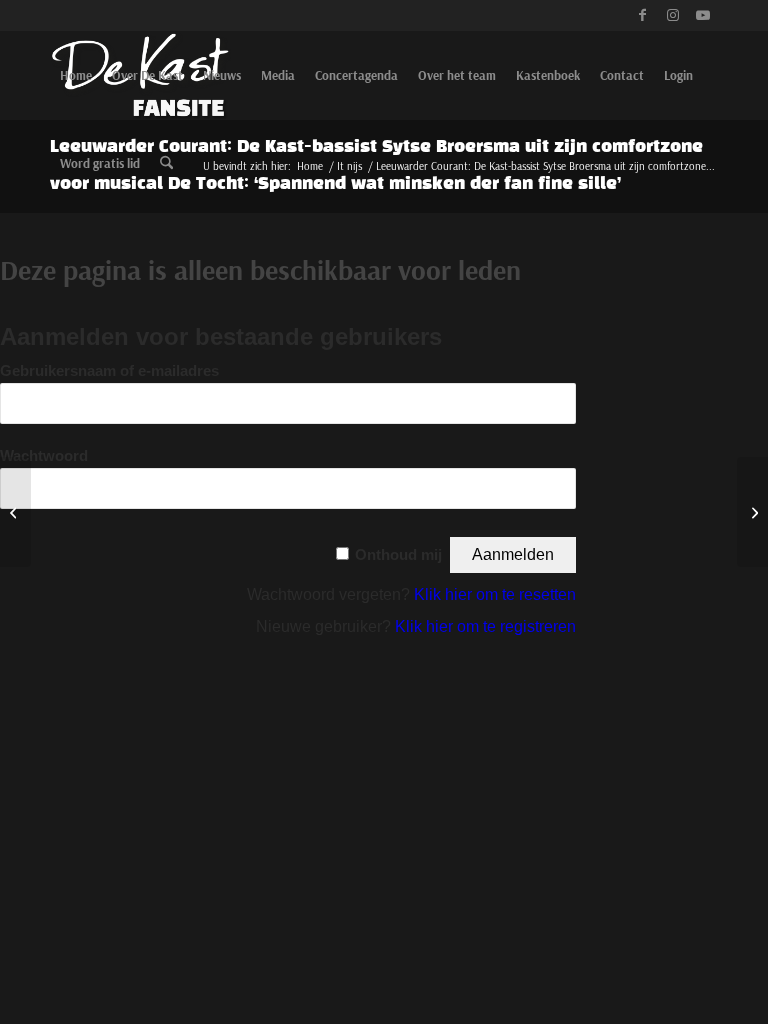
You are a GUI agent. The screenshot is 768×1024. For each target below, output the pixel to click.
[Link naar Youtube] (703, 15)
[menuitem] (76, 75)
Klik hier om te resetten (495, 594)
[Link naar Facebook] (642, 15)
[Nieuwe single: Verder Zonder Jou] (752, 512)
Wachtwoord (44, 456)
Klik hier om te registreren (485, 626)
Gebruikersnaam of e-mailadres (109, 371)
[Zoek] (166, 163)
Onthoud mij (398, 555)
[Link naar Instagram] (672, 15)
